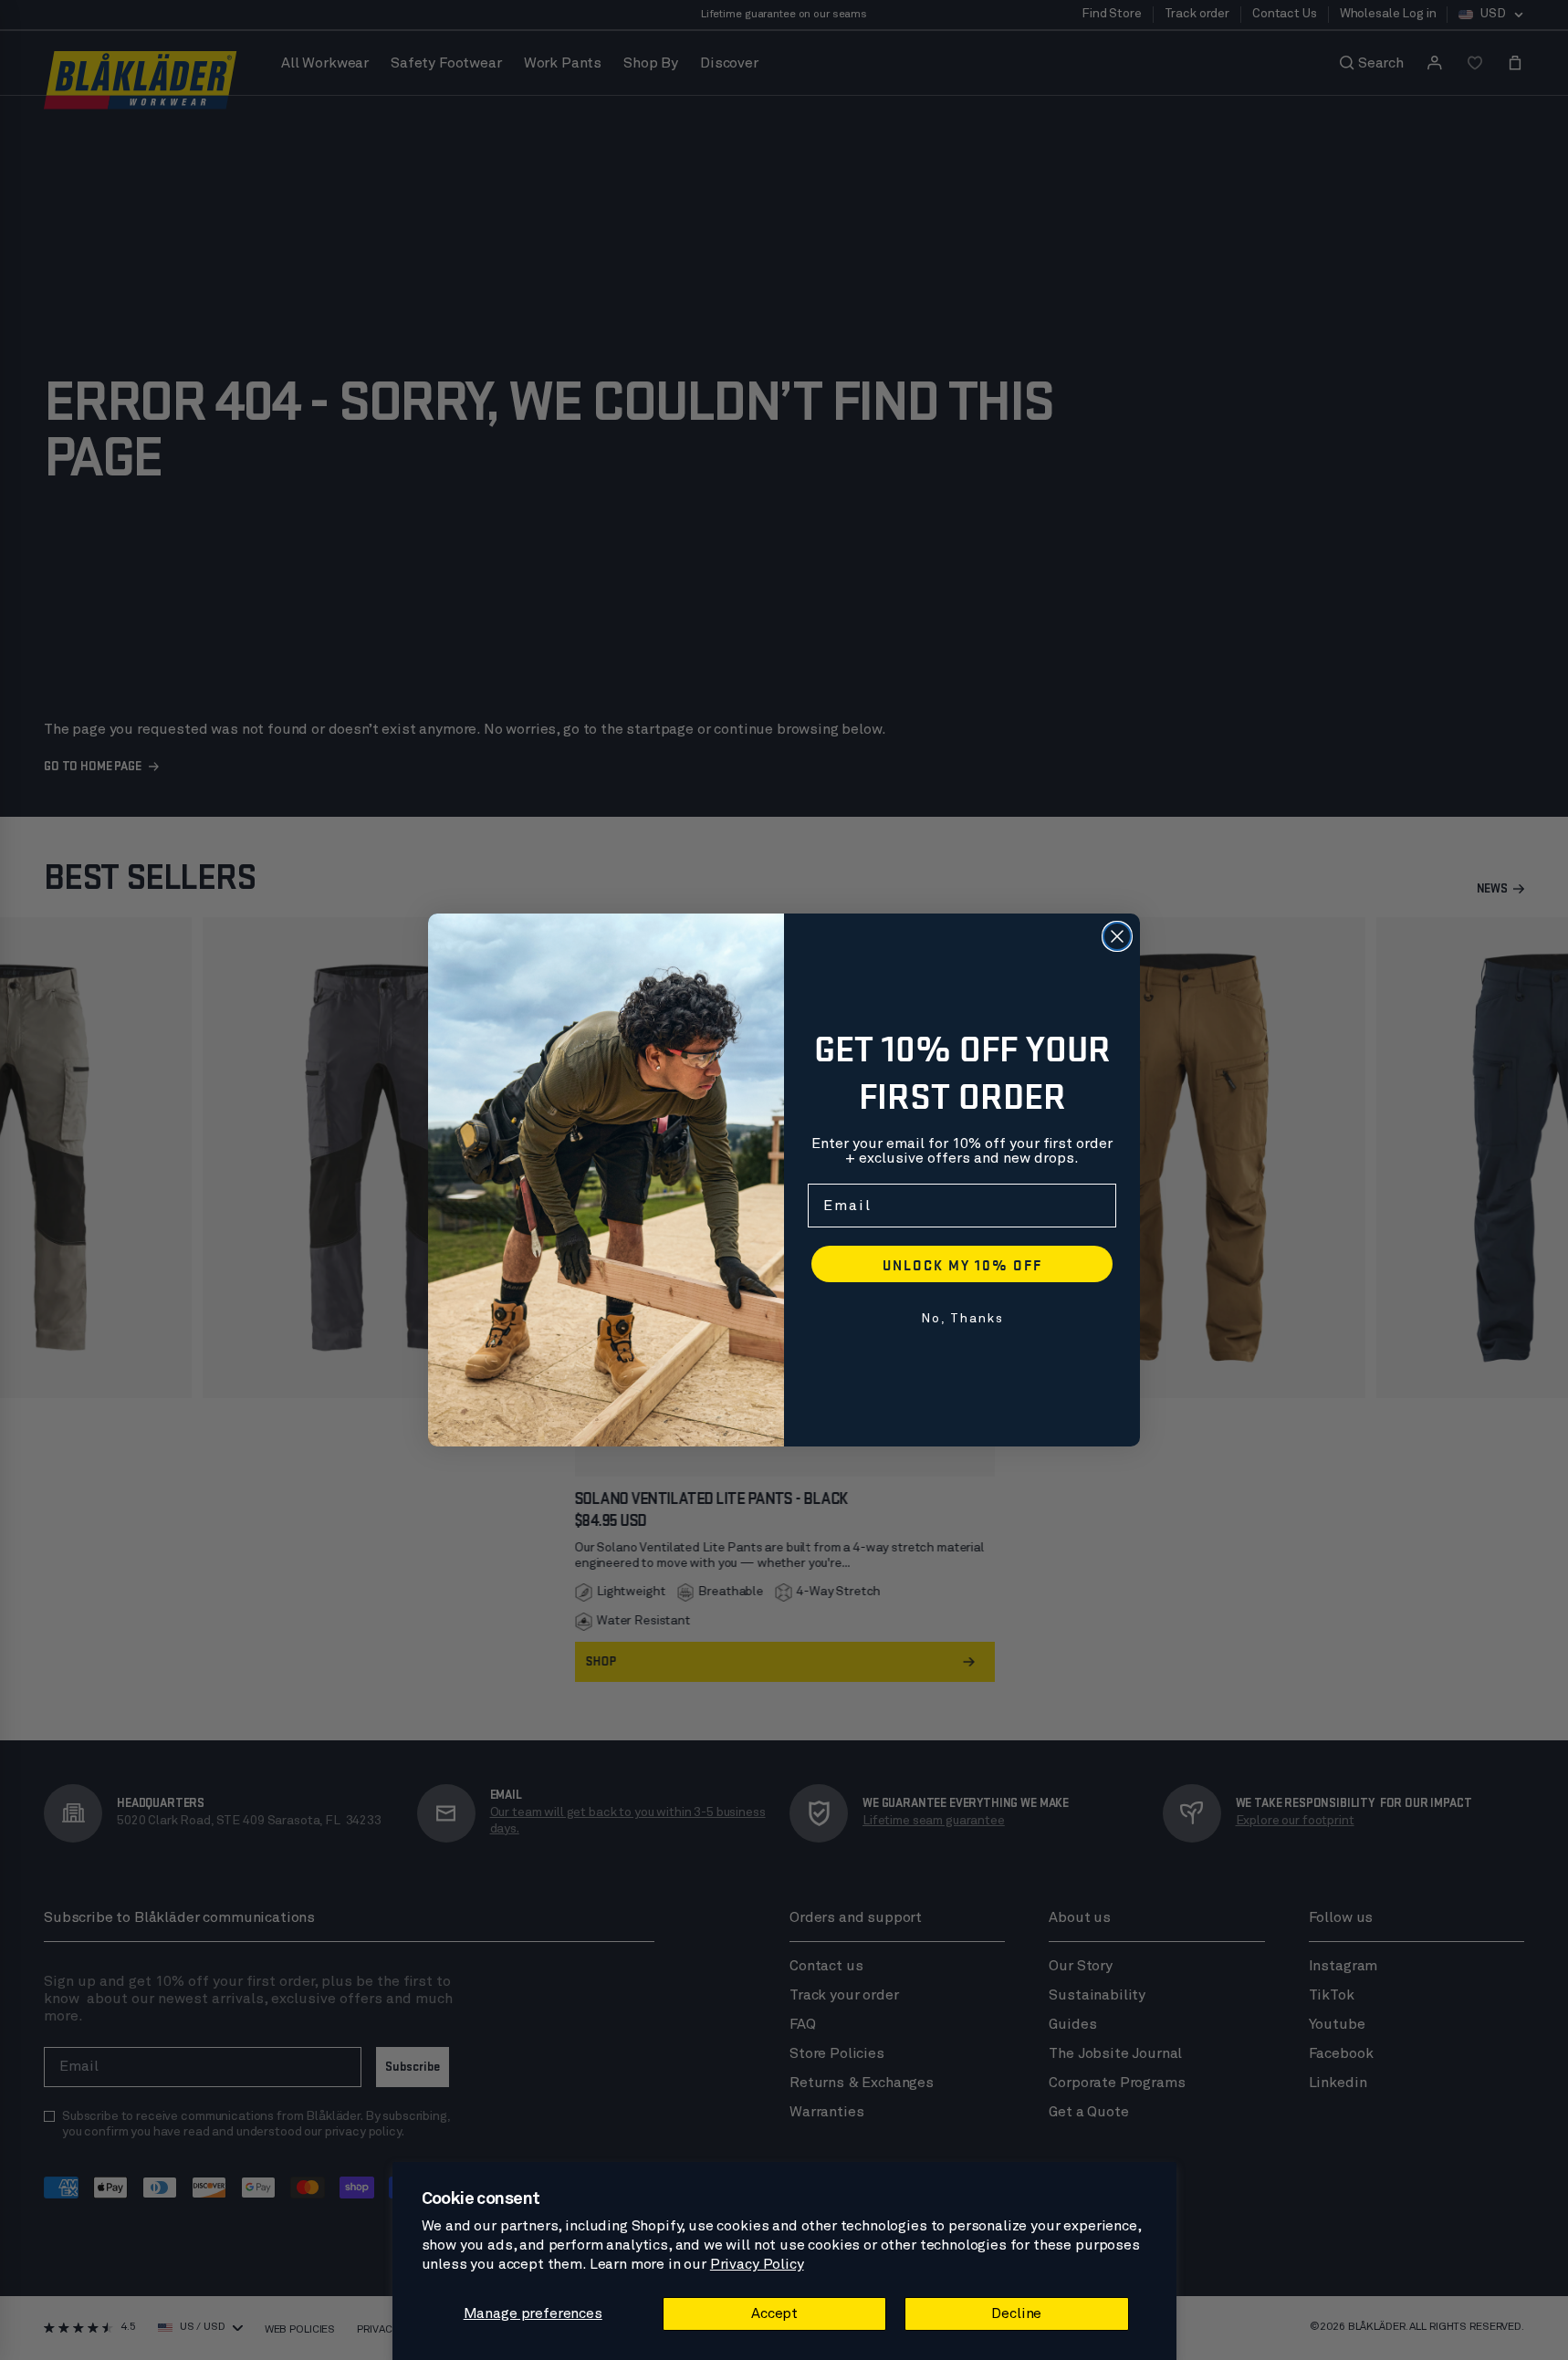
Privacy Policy (757, 2264)
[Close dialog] (1117, 936)
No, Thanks (962, 1319)
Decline (1016, 2313)
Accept (774, 2313)
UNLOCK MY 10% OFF (962, 1264)
